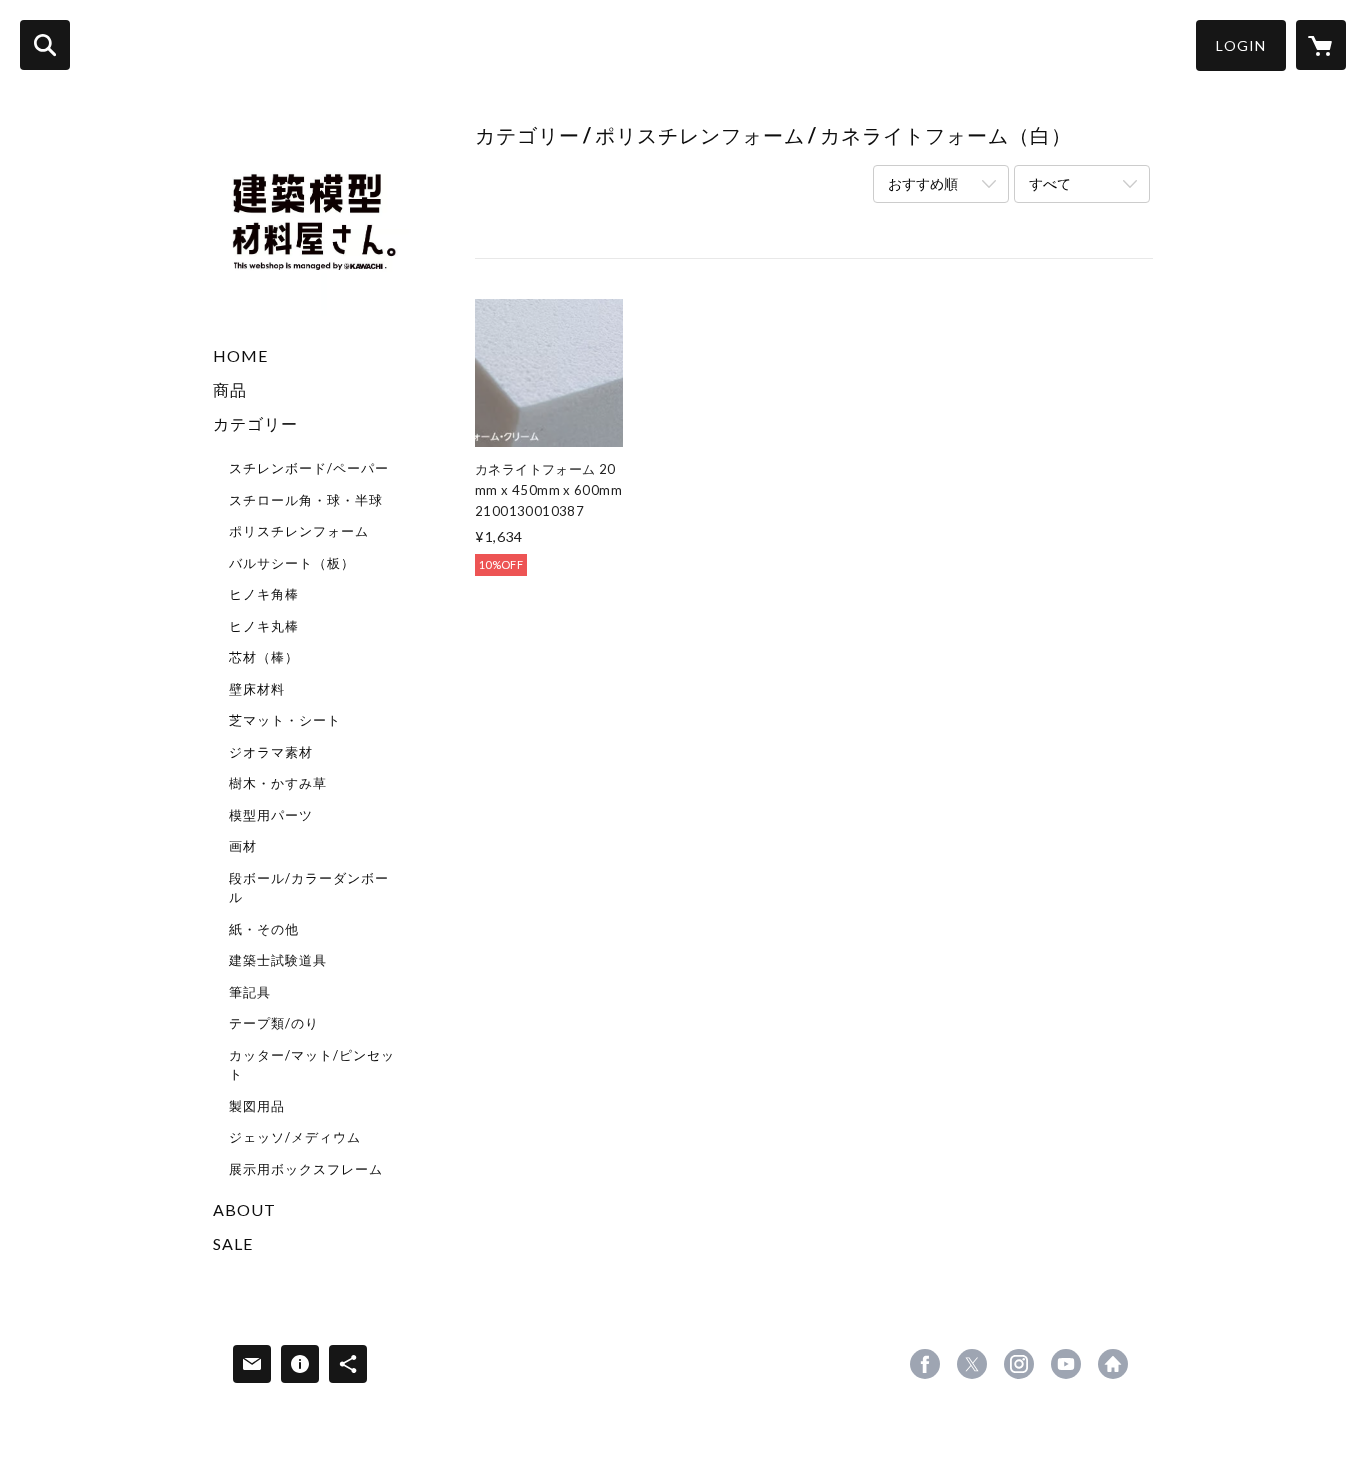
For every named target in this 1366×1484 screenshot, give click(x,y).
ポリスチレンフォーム (299, 531)
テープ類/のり (274, 1023)
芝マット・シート (285, 720)
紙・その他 (264, 929)
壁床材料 (257, 689)
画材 (243, 846)
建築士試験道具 (278, 960)
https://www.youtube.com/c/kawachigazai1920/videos (1066, 1364)
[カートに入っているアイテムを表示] (1321, 45)
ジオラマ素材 (271, 752)
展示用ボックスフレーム (306, 1169)
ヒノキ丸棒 (264, 626)
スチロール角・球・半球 (306, 500)
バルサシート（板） (292, 563)
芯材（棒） (264, 657)
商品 (230, 389)
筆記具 (250, 992)
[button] (1241, 45)
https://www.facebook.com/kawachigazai (925, 1364)
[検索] (45, 45)
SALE (233, 1243)
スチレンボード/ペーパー (309, 468)
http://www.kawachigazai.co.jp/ (1113, 1364)
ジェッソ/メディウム (295, 1137)
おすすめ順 (923, 183)
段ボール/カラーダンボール (309, 888)
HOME (240, 355)
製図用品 (257, 1106)
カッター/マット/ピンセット (312, 1065)
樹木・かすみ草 (278, 783)
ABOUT (244, 1209)
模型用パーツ (271, 815)
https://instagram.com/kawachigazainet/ (1019, 1364)
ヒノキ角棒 (264, 594)
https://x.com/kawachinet (972, 1364)
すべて (1050, 183)
